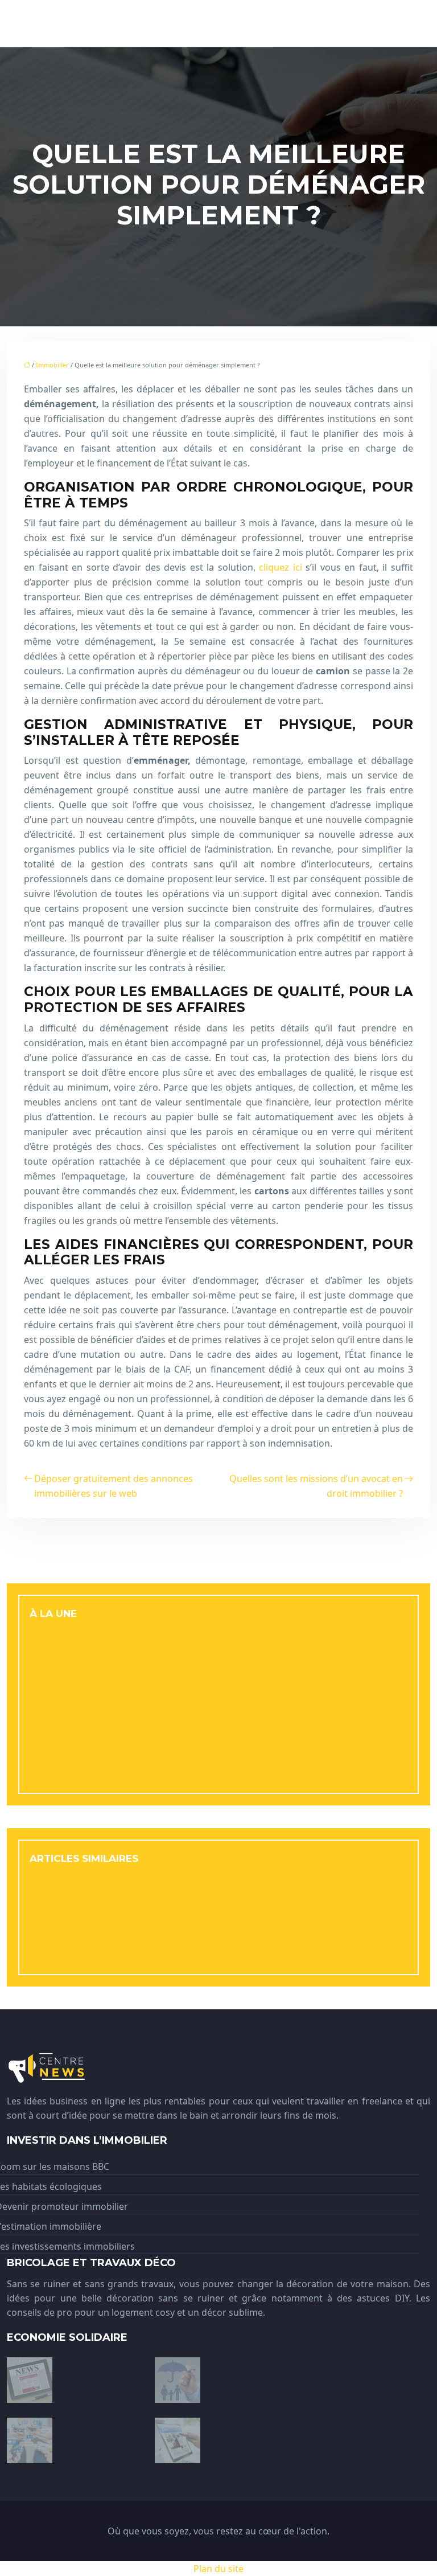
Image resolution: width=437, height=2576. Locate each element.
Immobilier (52, 365)
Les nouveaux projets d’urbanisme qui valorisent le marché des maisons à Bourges (217, 1634)
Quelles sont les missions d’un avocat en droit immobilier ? (316, 1486)
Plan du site (218, 2569)
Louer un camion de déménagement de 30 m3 (133, 1952)
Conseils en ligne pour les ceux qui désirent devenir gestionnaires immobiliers (206, 1932)
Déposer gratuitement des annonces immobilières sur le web (114, 1486)
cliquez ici (281, 567)
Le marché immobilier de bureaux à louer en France (147, 1913)
